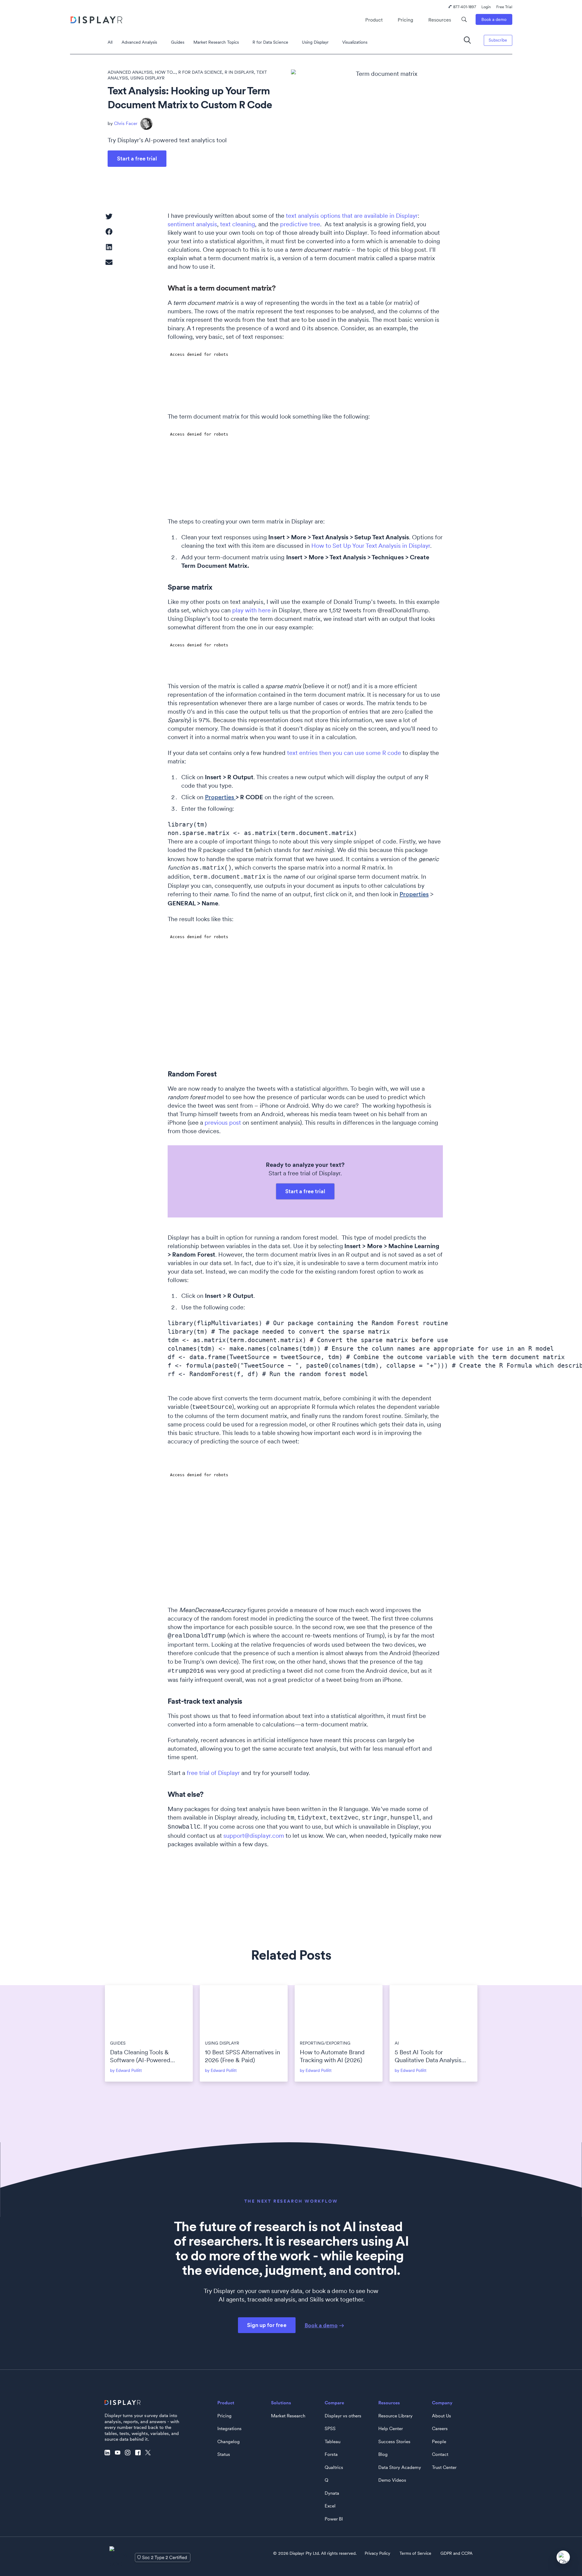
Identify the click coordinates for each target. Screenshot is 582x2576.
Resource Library (395, 2416)
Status (224, 2454)
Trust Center (444, 2467)
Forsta (331, 2454)
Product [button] (374, 20)
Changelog (229, 2442)
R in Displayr (239, 72)
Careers (440, 2429)
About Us (442, 2416)
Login (486, 7)
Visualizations (355, 42)
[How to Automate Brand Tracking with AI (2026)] (339, 2010)
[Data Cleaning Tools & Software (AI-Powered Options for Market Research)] (149, 2010)
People (439, 2442)
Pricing (405, 20)
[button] (109, 216)
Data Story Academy (400, 2467)
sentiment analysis (192, 224)
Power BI (334, 2519)
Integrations (229, 2429)
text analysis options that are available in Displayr (352, 216)
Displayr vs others (343, 2416)
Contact (440, 2454)
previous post (223, 1123)
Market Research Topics (216, 42)
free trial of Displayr (213, 1773)
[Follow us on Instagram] (129, 2453)
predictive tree (300, 224)
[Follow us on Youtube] (119, 2453)
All (110, 42)
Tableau (333, 2442)
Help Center (391, 2429)
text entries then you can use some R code (344, 753)
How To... (165, 72)
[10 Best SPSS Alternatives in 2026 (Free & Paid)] (244, 2010)
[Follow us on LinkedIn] (109, 2453)
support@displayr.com (254, 1836)
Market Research (288, 2416)
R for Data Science (270, 42)
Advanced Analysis (139, 42)
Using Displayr (315, 42)
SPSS (330, 2429)
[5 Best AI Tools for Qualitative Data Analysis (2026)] (433, 2010)
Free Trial (504, 7)
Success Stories (394, 2442)
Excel (330, 2506)
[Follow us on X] (149, 2453)
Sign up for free (267, 2325)
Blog (383, 2454)
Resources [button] (440, 20)
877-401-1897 (465, 7)
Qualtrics (334, 2467)
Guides (178, 42)
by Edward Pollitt (126, 2070)
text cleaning (237, 224)
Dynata (332, 2493)
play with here (251, 610)
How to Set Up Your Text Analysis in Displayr (371, 546)
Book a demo (494, 19)
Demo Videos (392, 2480)
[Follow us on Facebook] (139, 2453)
